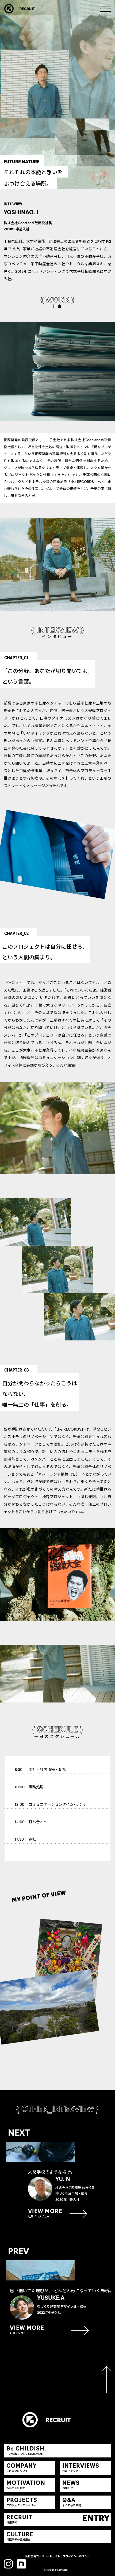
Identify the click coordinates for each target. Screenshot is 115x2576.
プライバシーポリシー (76, 2557)
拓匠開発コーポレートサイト (43, 2557)
